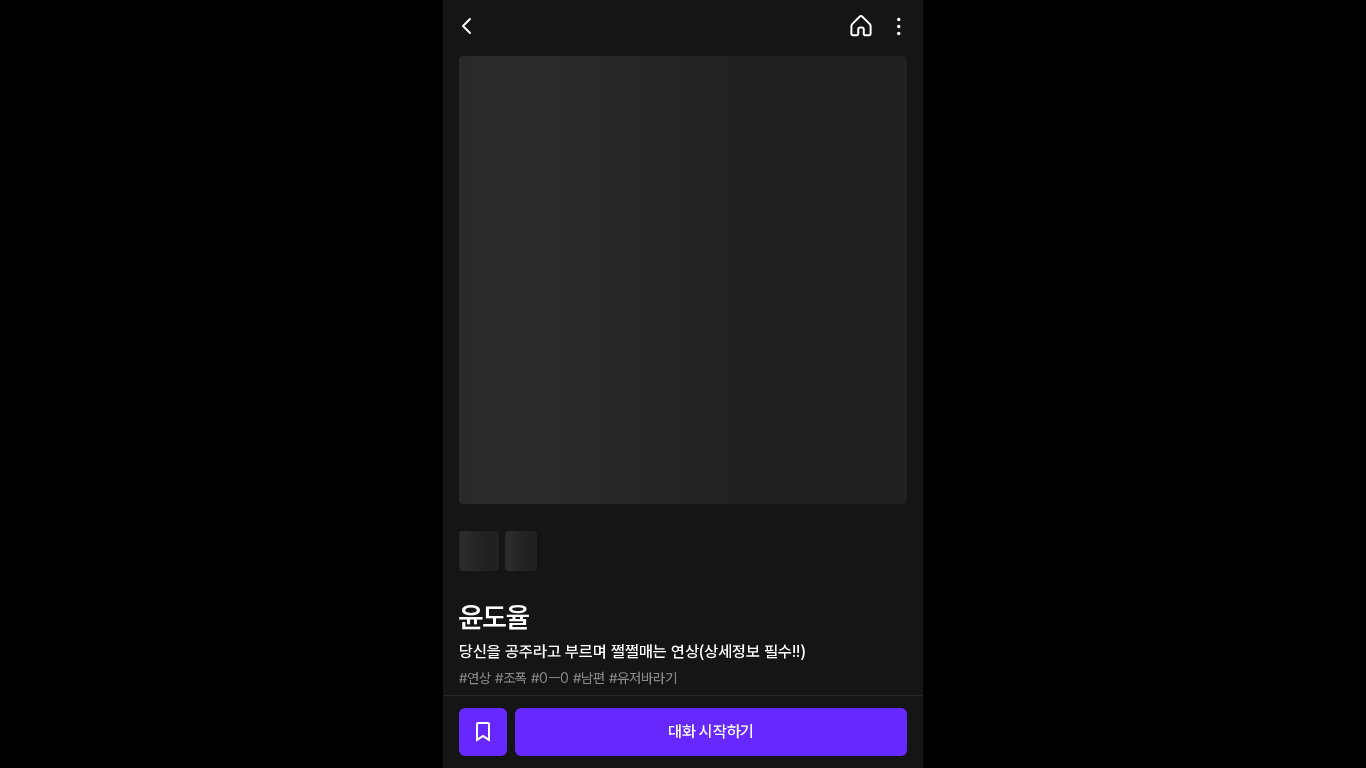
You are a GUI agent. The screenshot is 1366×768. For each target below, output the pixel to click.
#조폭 (511, 678)
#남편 (589, 678)
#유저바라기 (643, 678)
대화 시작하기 (711, 731)
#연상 (475, 678)
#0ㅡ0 (550, 678)
